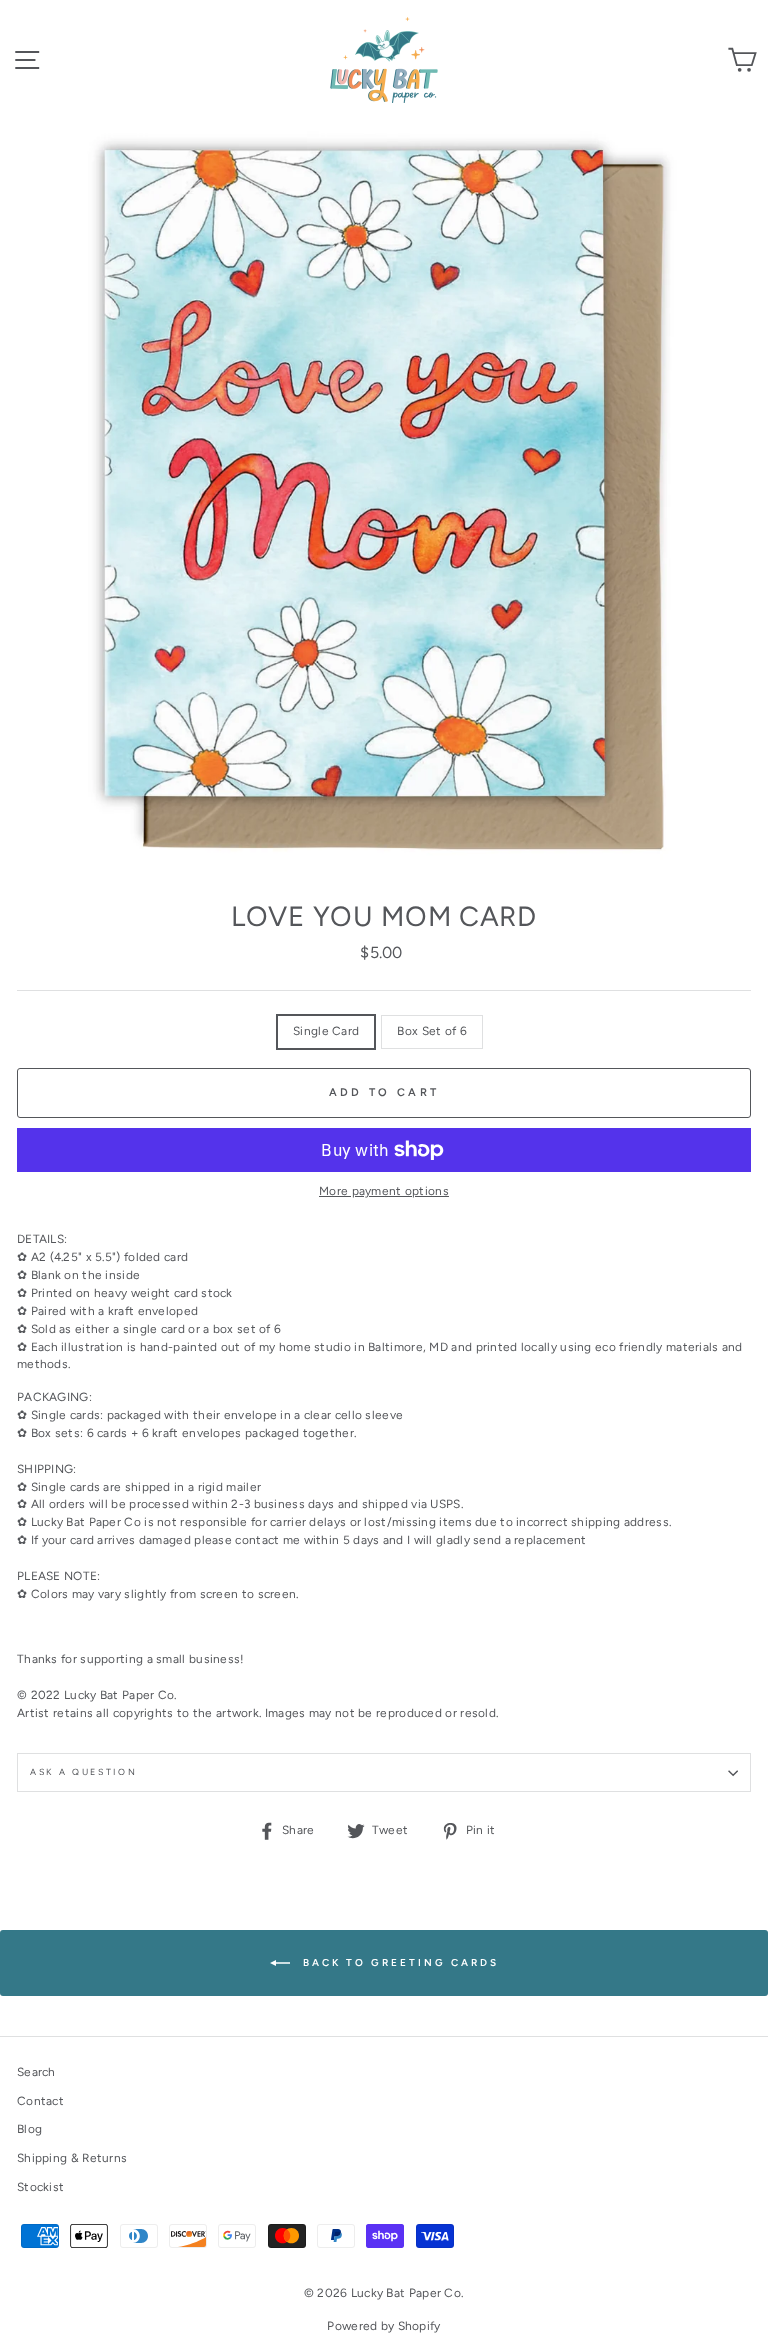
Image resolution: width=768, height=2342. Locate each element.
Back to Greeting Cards (398, 1962)
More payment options (384, 1191)
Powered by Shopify (383, 2326)
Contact (40, 2101)
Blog (29, 2129)
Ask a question (84, 1772)
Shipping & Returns (72, 2158)
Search (36, 2072)
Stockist (40, 2187)
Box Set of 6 (432, 1031)
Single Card (326, 1031)
